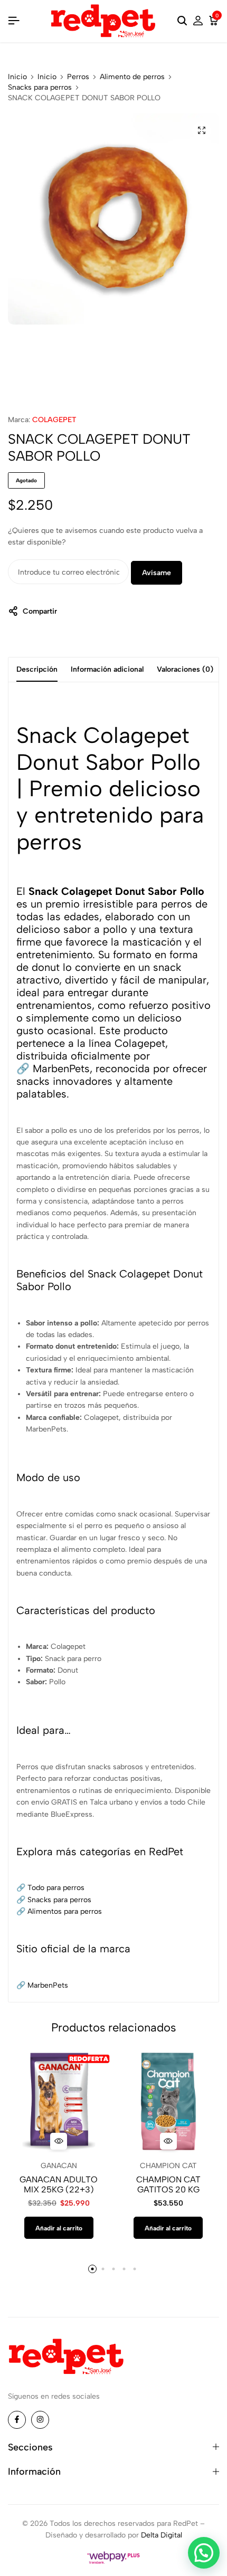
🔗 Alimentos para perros (59, 1911)
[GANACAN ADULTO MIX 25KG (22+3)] (59, 2101)
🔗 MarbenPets (53, 1068)
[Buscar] (182, 21)
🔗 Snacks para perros (54, 1900)
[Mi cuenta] (198, 21)
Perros (78, 77)
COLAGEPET (54, 420)
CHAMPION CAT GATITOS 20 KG (168, 2184)
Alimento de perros (132, 77)
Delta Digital (162, 2535)
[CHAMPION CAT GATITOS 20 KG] (169, 2101)
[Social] (17, 2420)
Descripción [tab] (37, 669)
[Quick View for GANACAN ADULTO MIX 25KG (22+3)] (59, 2141)
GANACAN (59, 2166)
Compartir (40, 611)
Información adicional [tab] (107, 669)
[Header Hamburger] (14, 21)
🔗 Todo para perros (50, 1888)
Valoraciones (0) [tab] (185, 669)
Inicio (17, 77)
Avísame (157, 573)
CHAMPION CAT (168, 2166)
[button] (59, 2228)
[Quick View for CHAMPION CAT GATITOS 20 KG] (168, 2141)
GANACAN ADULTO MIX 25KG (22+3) (59, 2184)
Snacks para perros (40, 88)
